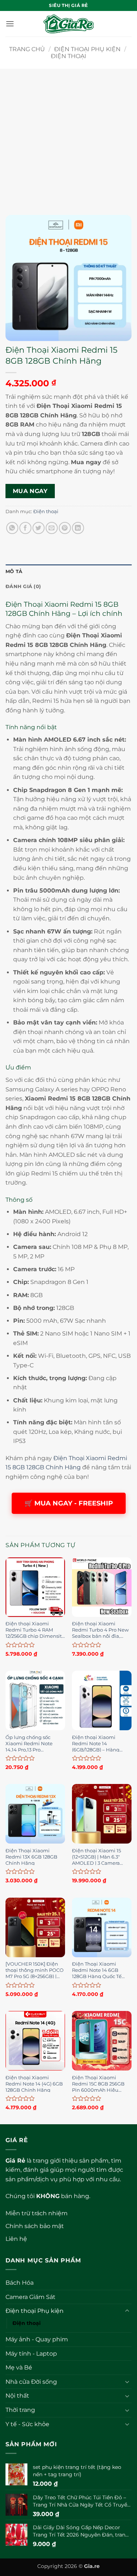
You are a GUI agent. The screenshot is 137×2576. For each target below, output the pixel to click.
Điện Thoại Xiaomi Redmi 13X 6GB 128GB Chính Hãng (31, 1856)
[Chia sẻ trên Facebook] (25, 528)
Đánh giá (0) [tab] (23, 586)
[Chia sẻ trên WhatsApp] (12, 528)
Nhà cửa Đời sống (31, 2382)
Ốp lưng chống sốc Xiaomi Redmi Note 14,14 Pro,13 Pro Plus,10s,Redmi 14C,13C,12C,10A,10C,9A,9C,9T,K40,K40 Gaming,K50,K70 (35, 1743)
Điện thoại (68, 56)
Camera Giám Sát (31, 2297)
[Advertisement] (68, 137)
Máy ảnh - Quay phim (37, 2339)
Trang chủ (27, 49)
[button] (10, 24)
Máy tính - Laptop (31, 2354)
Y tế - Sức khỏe (27, 2424)
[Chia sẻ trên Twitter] (39, 528)
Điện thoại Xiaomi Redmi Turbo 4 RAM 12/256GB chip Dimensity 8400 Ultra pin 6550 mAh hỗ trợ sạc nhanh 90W (35, 1629)
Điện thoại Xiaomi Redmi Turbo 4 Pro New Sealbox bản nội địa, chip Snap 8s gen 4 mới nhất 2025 (100, 1629)
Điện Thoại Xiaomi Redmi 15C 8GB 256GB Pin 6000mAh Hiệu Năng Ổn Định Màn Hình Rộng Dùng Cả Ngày (98, 2083)
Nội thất (17, 2396)
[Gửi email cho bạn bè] (52, 528)
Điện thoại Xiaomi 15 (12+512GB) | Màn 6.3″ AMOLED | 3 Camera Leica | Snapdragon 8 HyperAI (97, 1856)
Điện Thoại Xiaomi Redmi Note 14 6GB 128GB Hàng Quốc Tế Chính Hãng (97, 1970)
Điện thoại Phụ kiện (87, 49)
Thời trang (20, 2410)
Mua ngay (30, 491)
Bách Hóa (20, 2283)
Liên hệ (16, 2239)
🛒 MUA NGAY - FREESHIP (69, 1503)
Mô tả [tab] (14, 571)
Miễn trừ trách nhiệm (37, 2213)
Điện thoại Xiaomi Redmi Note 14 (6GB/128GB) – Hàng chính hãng (96, 1743)
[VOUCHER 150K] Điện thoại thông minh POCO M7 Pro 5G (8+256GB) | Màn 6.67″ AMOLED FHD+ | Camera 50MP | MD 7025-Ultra (35, 1970)
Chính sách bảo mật (35, 2226)
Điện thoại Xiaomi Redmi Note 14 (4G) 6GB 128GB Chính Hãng (34, 2083)
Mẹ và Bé (19, 2367)
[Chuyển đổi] (127, 2311)
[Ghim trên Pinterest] (65, 528)
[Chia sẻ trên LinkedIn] (78, 528)
